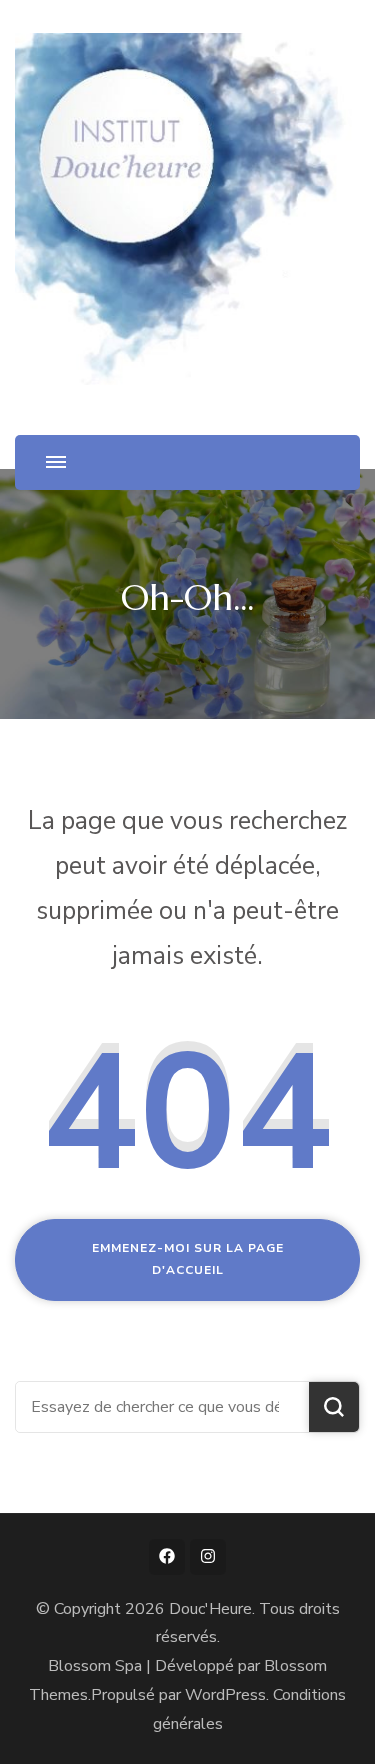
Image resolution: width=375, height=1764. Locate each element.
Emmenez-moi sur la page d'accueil (188, 1259)
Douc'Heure (210, 1609)
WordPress (225, 1695)
